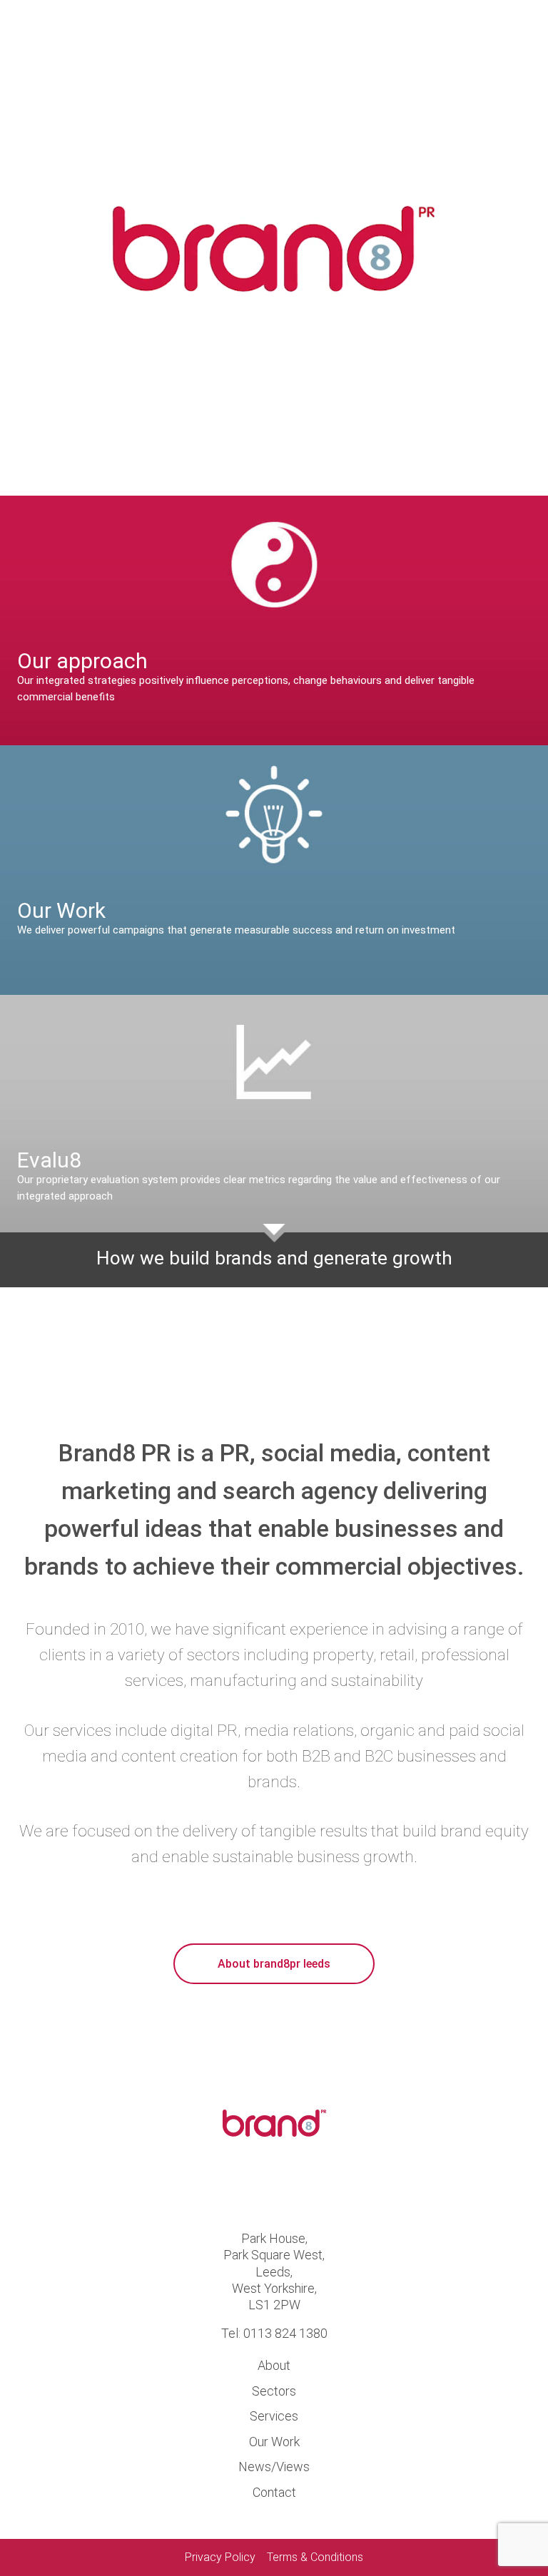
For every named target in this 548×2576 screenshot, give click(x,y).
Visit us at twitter (249, 2187)
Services (274, 2416)
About (274, 2365)
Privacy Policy (220, 2557)
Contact (274, 2492)
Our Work (274, 2442)
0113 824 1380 (285, 2333)
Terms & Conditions (315, 2557)
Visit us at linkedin (299, 2187)
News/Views (274, 2467)
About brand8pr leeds (274, 1964)
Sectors (274, 2391)
